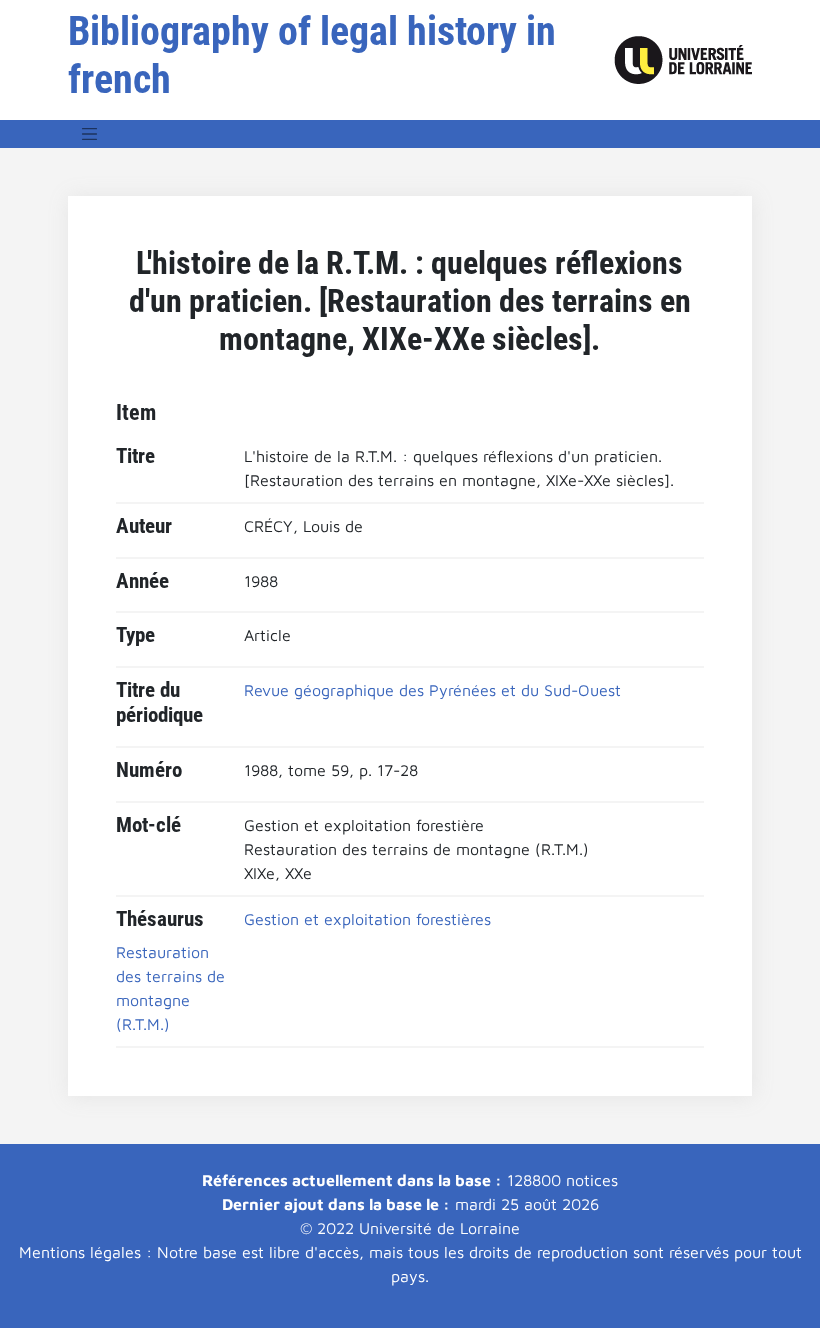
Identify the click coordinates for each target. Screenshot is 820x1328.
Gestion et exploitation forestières (367, 919)
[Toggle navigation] (90, 134)
